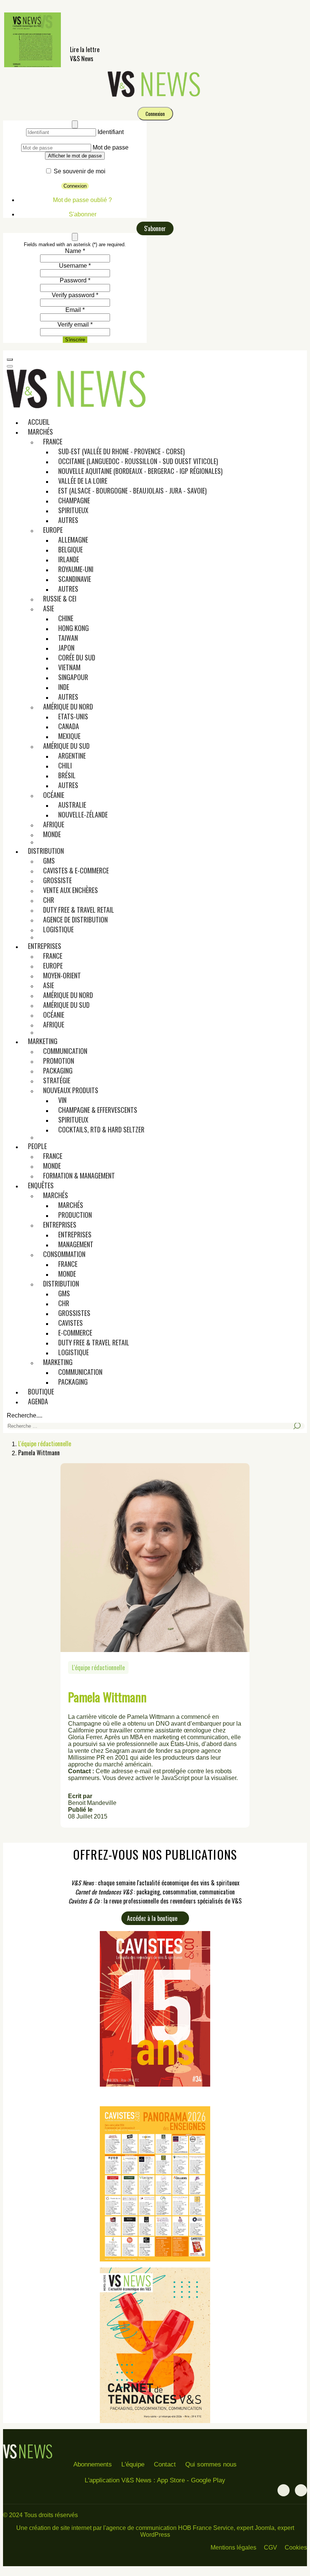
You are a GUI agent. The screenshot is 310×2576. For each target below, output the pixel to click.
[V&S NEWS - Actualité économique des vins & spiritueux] (155, 96)
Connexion (155, 114)
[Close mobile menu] (10, 366)
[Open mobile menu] (10, 359)
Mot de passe (111, 147)
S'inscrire (75, 340)
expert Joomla (256, 2528)
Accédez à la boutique (153, 1918)
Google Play (208, 2480)
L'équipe (133, 2464)
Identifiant (111, 132)
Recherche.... (25, 1415)
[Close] (75, 124)
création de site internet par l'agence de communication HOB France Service (131, 2528)
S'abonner (83, 214)
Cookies (296, 2547)
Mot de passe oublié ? (82, 200)
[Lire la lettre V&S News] (33, 65)
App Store (171, 2480)
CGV (270, 2547)
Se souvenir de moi (79, 171)
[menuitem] (39, 422)
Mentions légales (233, 2547)
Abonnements (93, 2464)
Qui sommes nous (211, 2464)
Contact (165, 2464)
